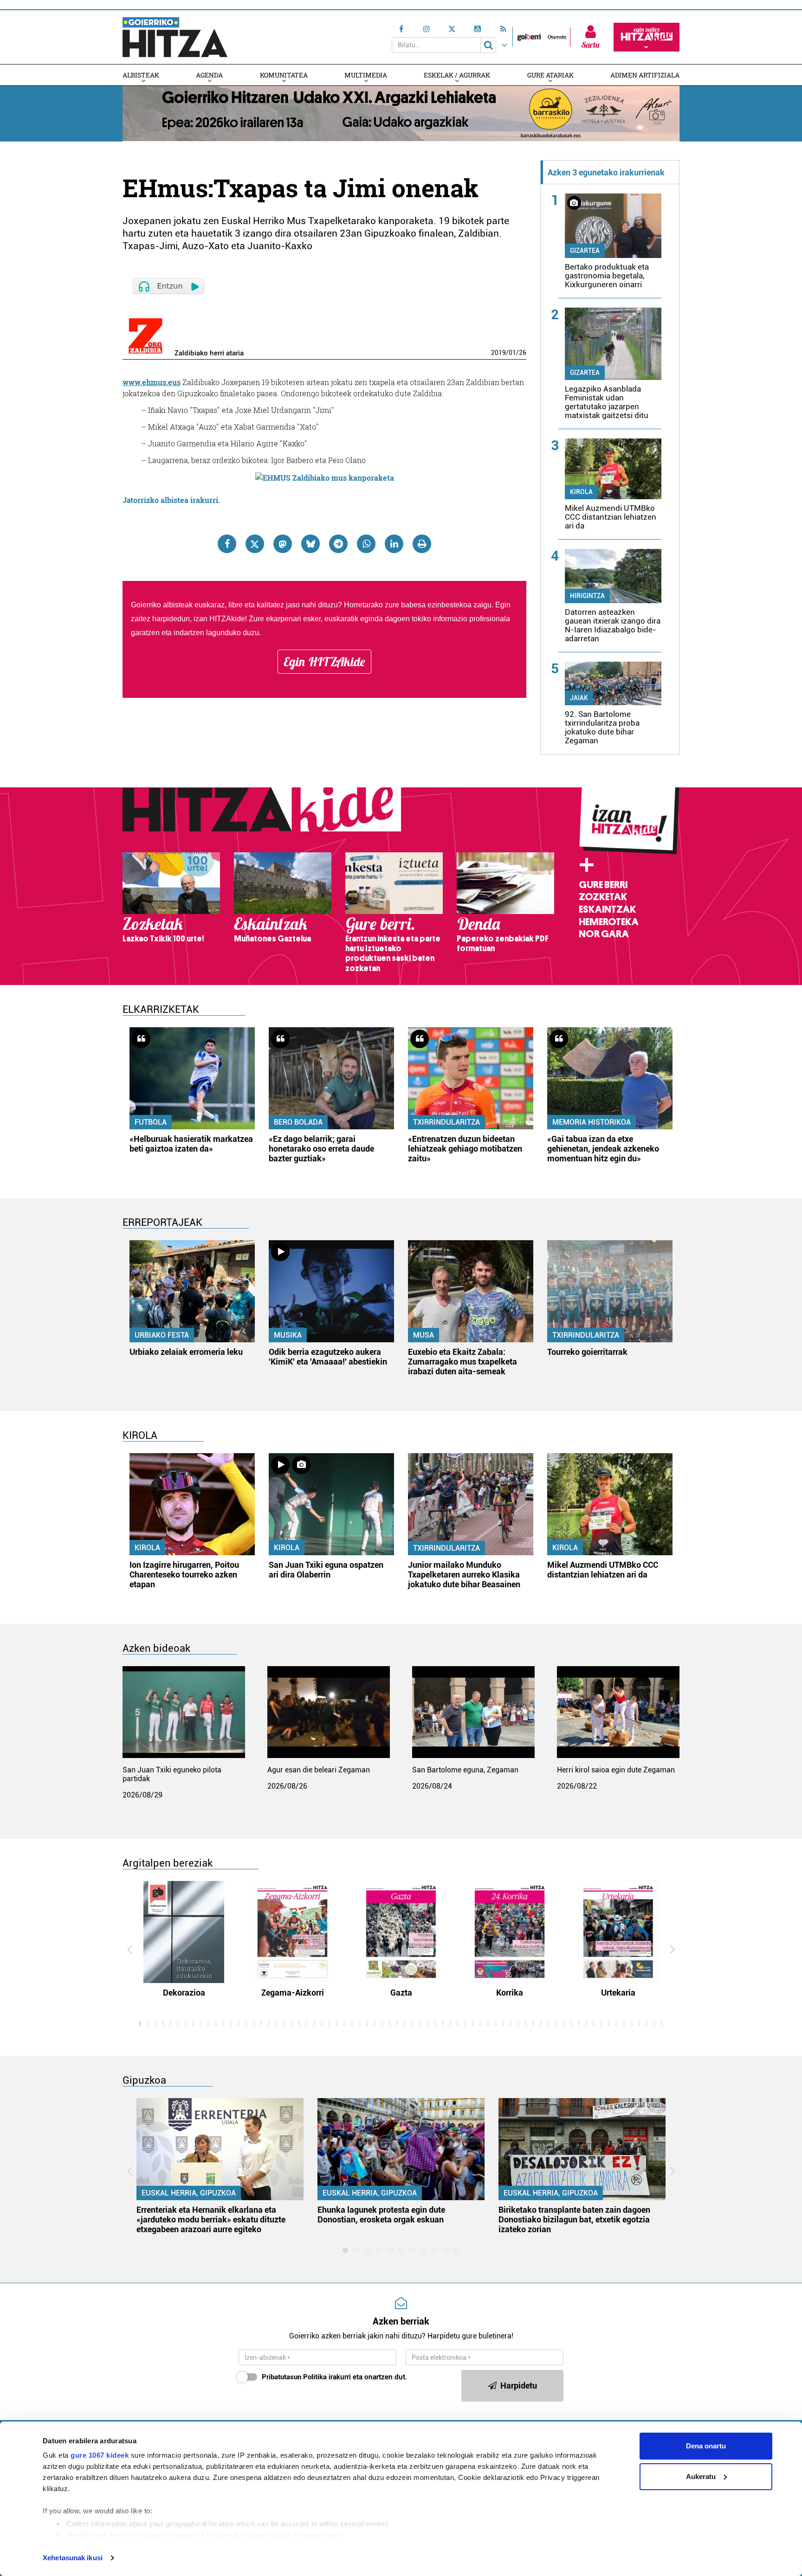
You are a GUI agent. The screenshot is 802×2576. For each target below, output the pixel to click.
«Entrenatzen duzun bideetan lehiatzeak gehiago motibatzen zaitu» (465, 1149)
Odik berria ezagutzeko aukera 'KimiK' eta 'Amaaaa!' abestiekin (328, 1357)
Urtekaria (618, 1993)
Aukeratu (701, 2476)
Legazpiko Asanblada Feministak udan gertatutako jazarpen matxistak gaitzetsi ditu (607, 402)
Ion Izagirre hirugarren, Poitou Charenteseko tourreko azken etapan (184, 1575)
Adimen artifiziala (645, 75)
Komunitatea (284, 75)
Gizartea (585, 251)
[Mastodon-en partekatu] (283, 544)
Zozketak (603, 897)
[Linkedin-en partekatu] (394, 544)
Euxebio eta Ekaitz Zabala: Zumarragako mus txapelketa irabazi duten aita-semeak (462, 1362)
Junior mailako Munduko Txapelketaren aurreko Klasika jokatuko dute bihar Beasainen (464, 1575)
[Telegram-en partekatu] (338, 544)
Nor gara (604, 934)
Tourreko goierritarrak (587, 1352)
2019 (498, 353)
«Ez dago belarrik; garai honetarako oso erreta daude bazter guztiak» (321, 1149)
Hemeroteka (609, 922)
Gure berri (603, 885)
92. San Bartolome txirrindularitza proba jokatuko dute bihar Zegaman (602, 727)
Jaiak (579, 698)
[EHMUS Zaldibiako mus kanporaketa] (325, 477)
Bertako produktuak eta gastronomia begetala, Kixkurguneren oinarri (607, 276)
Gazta (401, 1993)
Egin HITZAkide (324, 662)
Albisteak (141, 75)
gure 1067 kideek (100, 2455)
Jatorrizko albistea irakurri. (171, 500)
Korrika (510, 1993)
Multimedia (366, 75)
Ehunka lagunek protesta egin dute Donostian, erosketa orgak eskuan (381, 2215)
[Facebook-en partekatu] (227, 544)
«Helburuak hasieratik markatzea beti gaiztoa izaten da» (191, 1144)
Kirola (581, 492)
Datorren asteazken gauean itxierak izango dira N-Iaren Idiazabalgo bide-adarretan (613, 625)
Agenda (209, 75)
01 (512, 353)
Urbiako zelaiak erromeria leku (186, 1352)
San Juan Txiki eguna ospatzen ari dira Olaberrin (326, 1570)
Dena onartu (706, 2446)
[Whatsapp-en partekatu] (366, 544)
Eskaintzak (607, 909)
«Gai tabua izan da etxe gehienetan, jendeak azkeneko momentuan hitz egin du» (603, 1149)
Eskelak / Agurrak (457, 75)
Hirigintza (587, 596)
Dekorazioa (184, 1993)
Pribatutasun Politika (294, 2377)
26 (523, 353)
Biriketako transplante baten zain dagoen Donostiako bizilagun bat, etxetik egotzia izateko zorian (574, 2219)
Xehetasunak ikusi (73, 2558)
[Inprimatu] (422, 544)
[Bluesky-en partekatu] (310, 544)
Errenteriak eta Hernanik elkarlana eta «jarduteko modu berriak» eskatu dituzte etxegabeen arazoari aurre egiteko (211, 2219)
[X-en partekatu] (255, 544)
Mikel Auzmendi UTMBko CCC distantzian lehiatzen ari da (611, 517)
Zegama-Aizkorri (293, 1993)
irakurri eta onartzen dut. (334, 2377)
